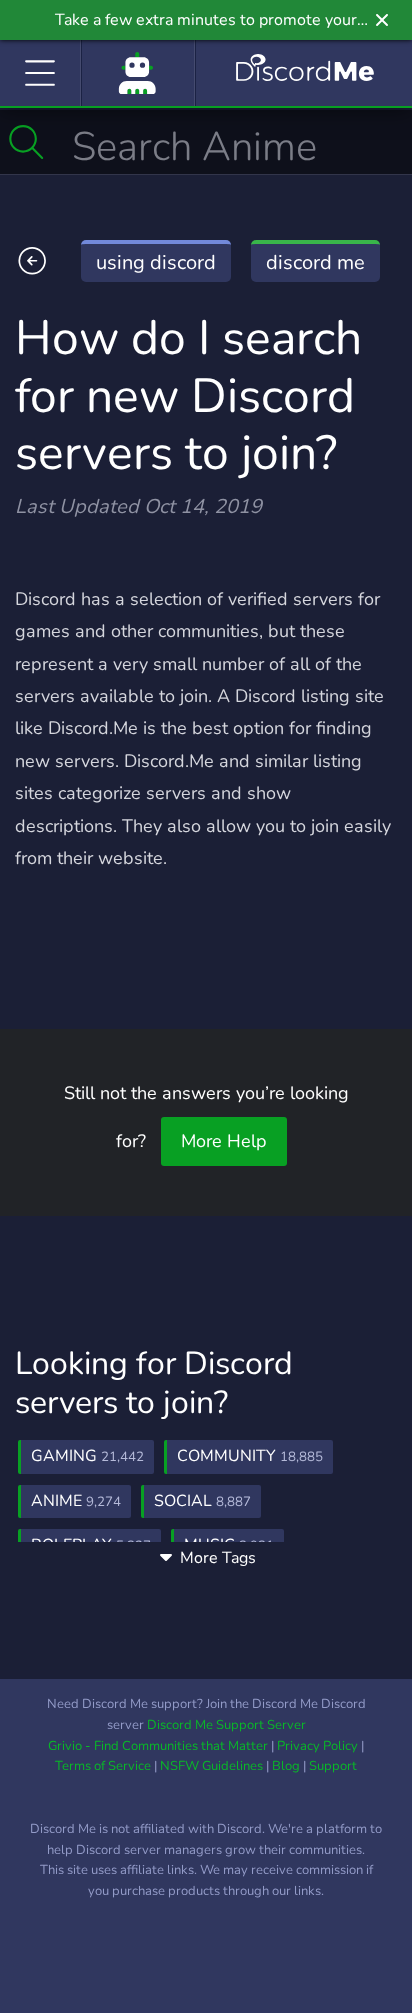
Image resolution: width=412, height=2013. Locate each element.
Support (333, 1766)
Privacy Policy (317, 1746)
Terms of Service (103, 1766)
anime (76, 1501)
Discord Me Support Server (226, 1725)
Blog (286, 1766)
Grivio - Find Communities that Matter (158, 1746)
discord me (315, 262)
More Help (224, 1141)
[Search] (26, 142)
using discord (156, 262)
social (202, 1501)
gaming (87, 1456)
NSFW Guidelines (211, 1766)
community (250, 1456)
